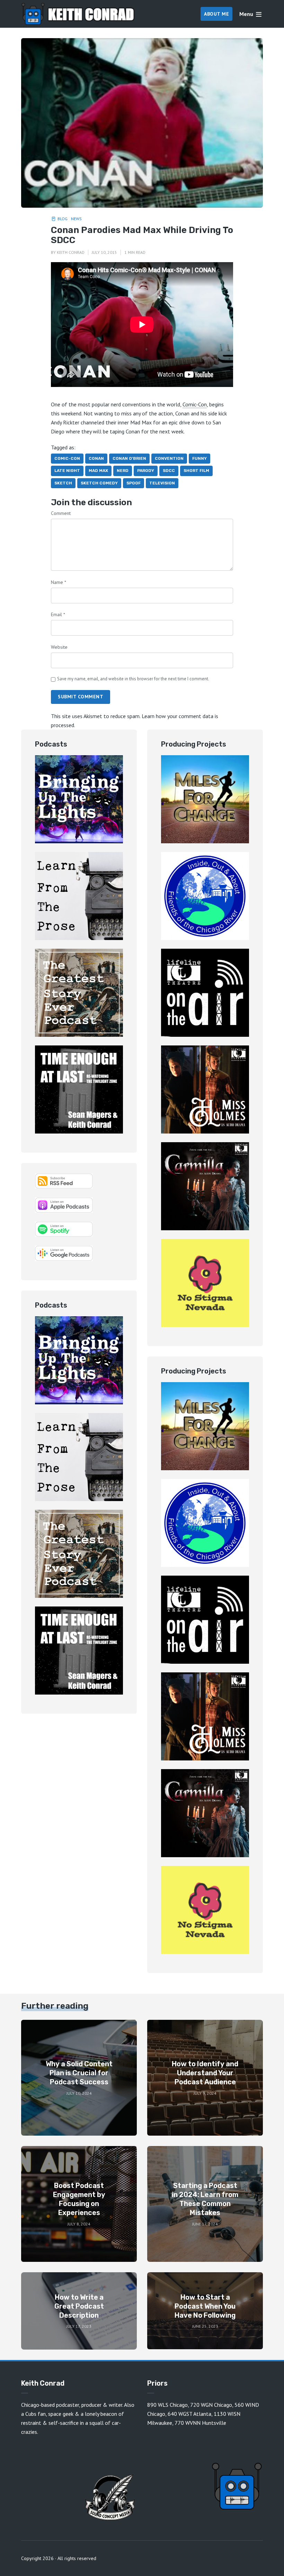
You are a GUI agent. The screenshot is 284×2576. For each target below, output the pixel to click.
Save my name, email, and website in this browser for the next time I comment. (133, 679)
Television (162, 483)
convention (169, 458)
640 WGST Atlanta (189, 2414)
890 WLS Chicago (167, 2405)
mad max (98, 471)
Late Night (67, 471)
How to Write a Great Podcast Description (79, 2306)
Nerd (123, 471)
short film (196, 471)
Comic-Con (195, 404)
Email (58, 614)
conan (96, 458)
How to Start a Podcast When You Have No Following (205, 2306)
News (76, 219)
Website (59, 647)
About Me (216, 14)
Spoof (134, 483)
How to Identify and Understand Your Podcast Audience (205, 2073)
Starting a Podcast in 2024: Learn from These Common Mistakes (205, 2199)
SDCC (169, 471)
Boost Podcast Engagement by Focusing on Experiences (79, 2199)
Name (59, 582)
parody (146, 471)
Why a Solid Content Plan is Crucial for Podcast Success (79, 2073)
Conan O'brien (129, 458)
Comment (61, 513)
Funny (199, 458)
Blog (63, 219)
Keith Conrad (71, 252)
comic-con (67, 458)
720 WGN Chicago (211, 2405)
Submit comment (81, 697)
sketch (63, 483)
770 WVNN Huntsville (200, 2423)
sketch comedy (99, 483)
